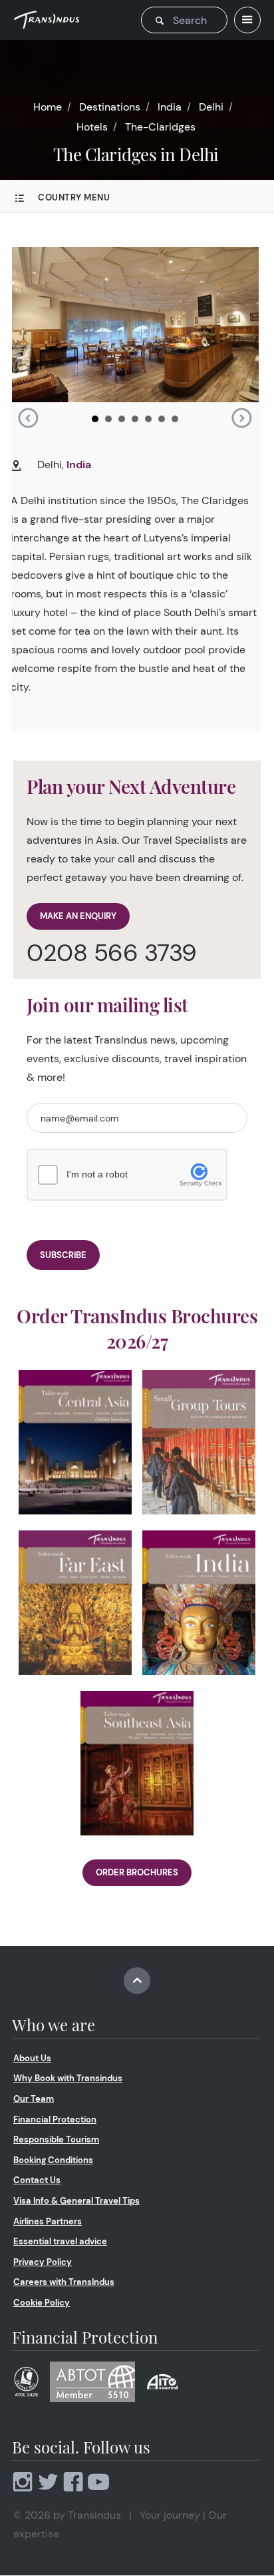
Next (241, 418)
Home (48, 107)
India (170, 107)
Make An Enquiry (78, 916)
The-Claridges (160, 127)
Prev (28, 418)
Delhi (211, 107)
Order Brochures (137, 1872)
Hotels (92, 127)
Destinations (110, 107)
